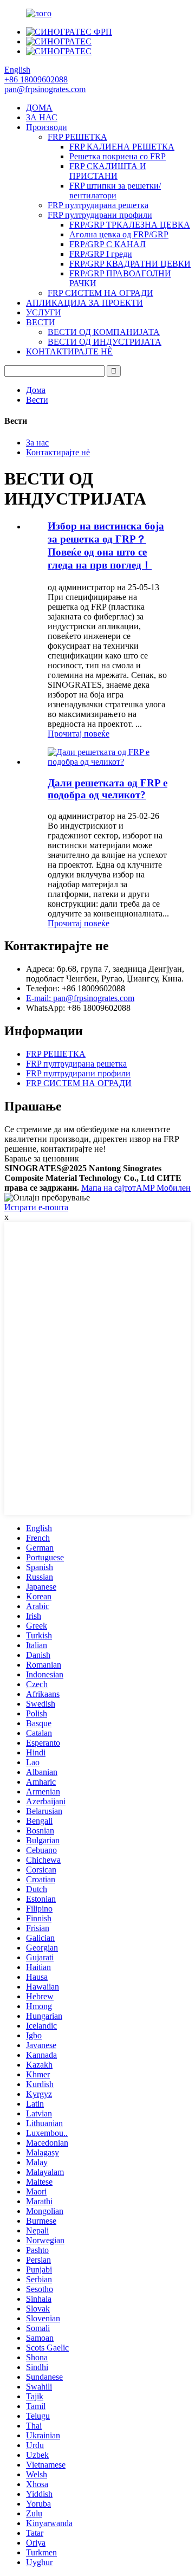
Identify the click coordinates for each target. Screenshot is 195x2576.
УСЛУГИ (44, 312)
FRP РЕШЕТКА (77, 137)
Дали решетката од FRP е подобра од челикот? (108, 789)
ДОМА (39, 108)
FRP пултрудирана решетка (98, 205)
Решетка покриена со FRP (118, 156)
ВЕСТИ (41, 322)
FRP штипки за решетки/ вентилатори (115, 191)
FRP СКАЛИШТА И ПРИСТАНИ (108, 171)
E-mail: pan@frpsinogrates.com (80, 998)
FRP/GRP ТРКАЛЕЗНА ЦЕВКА (130, 225)
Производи (47, 127)
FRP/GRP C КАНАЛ (108, 244)
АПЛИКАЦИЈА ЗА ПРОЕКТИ (84, 303)
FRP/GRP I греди (101, 254)
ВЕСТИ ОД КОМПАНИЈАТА (104, 332)
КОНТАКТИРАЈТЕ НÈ (69, 351)
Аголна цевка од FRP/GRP (119, 234)
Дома (36, 390)
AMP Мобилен (163, 1188)
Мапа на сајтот (109, 1188)
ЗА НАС (42, 117)
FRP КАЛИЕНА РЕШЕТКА (122, 147)
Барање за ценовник (42, 1158)
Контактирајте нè (58, 452)
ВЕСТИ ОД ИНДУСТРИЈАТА (105, 342)
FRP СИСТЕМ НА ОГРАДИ (100, 293)
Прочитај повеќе (79, 734)
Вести (37, 400)
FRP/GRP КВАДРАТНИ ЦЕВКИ (130, 264)
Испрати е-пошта (36, 1207)
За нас (37, 443)
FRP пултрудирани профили (100, 215)
